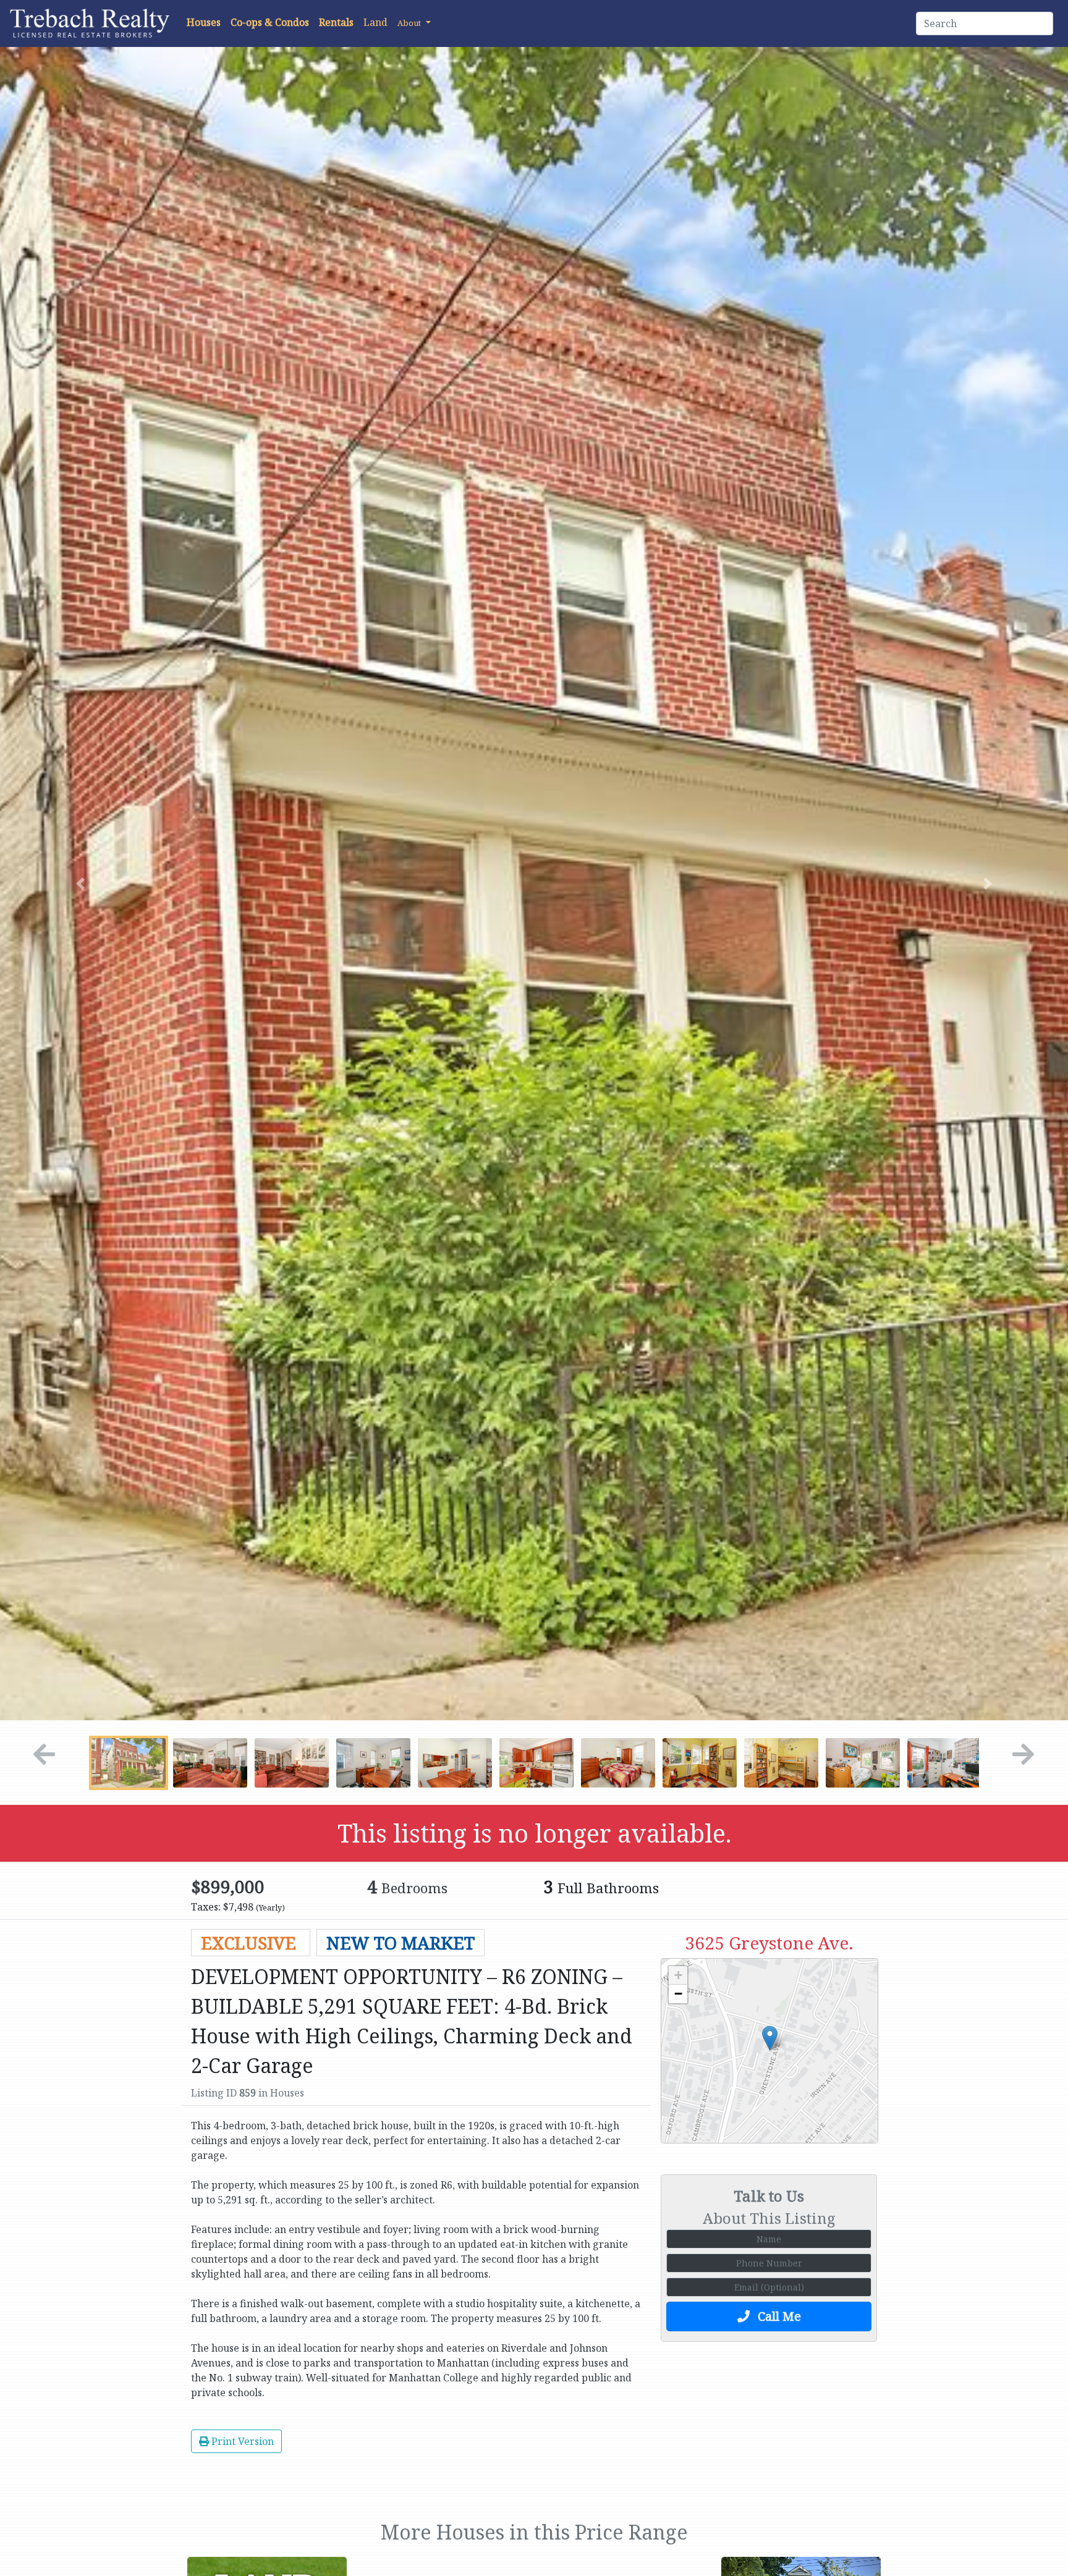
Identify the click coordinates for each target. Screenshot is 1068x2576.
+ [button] (678, 1975)
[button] (414, 22)
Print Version (241, 2441)
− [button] (678, 1994)
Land (375, 22)
